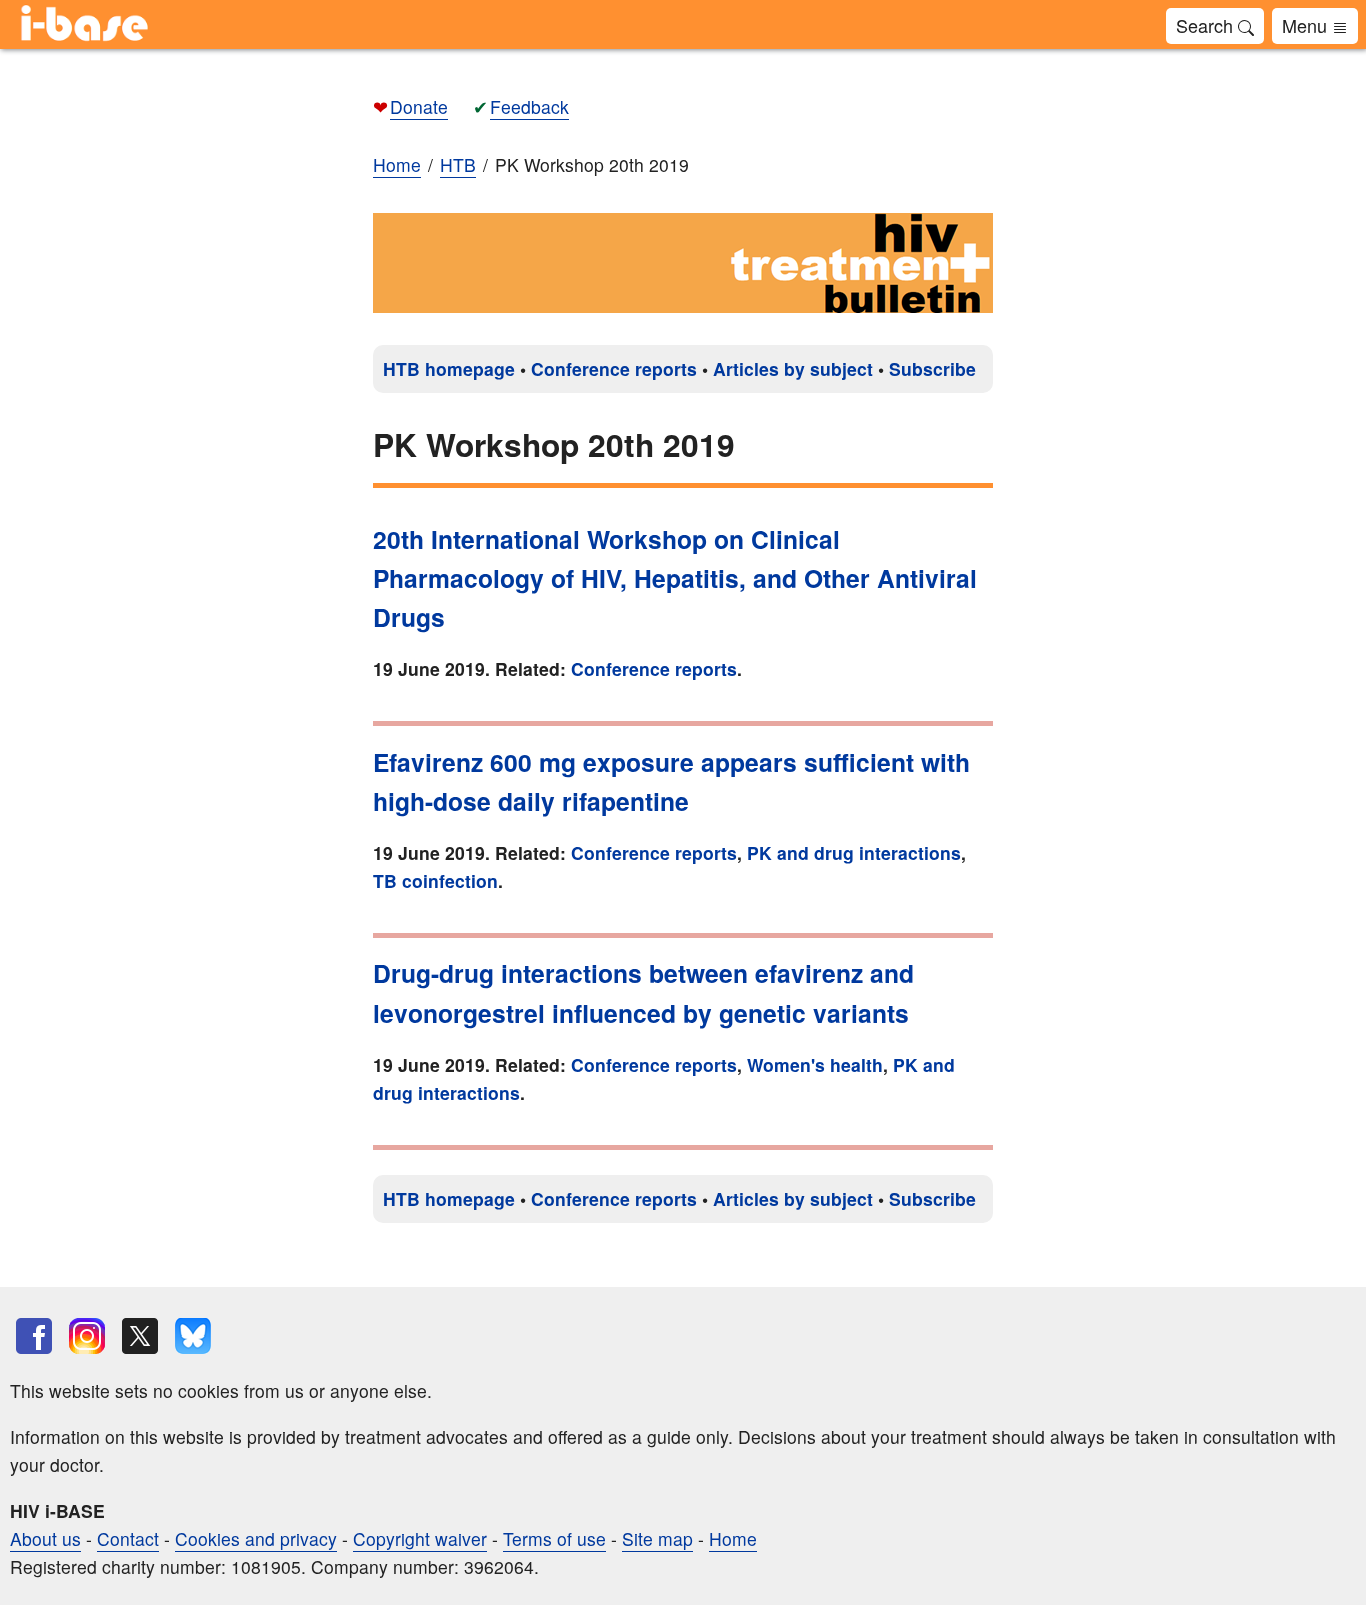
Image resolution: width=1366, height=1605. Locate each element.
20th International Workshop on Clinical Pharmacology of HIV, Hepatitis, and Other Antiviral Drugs (675, 578)
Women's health (815, 1064)
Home (397, 164)
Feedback (529, 106)
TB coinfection (435, 880)
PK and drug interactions (854, 852)
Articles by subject (793, 368)
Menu (1307, 25)
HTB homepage (449, 368)
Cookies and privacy (256, 1538)
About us (45, 1538)
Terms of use (554, 1538)
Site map (657, 1538)
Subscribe (932, 368)
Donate (419, 106)
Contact (128, 1538)
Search (1207, 25)
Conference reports (614, 368)
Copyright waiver (420, 1538)
